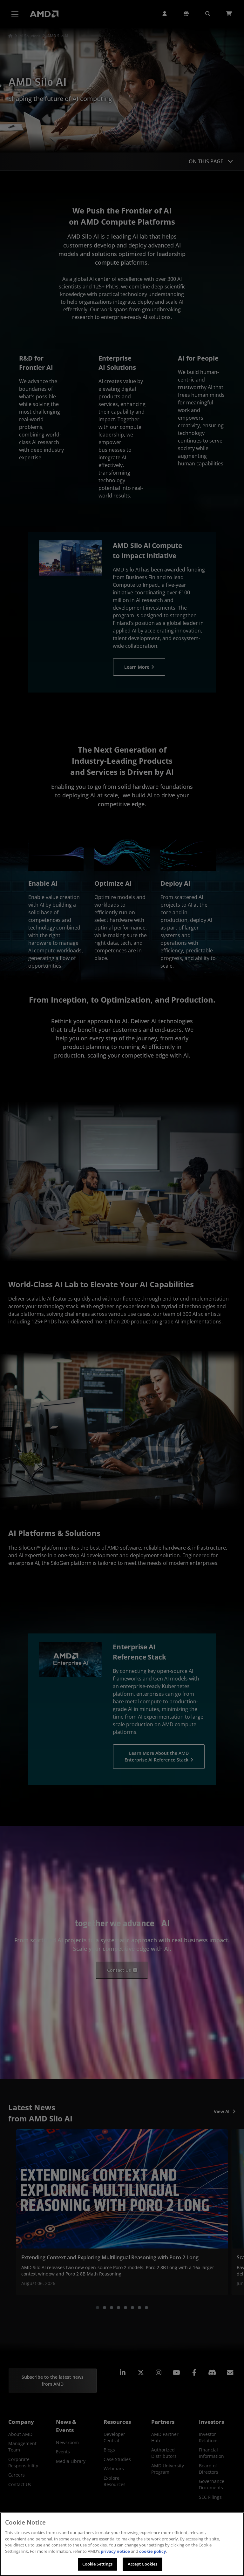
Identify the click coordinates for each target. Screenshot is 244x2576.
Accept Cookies (143, 2564)
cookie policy (152, 2551)
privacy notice (115, 2551)
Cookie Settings (98, 2564)
